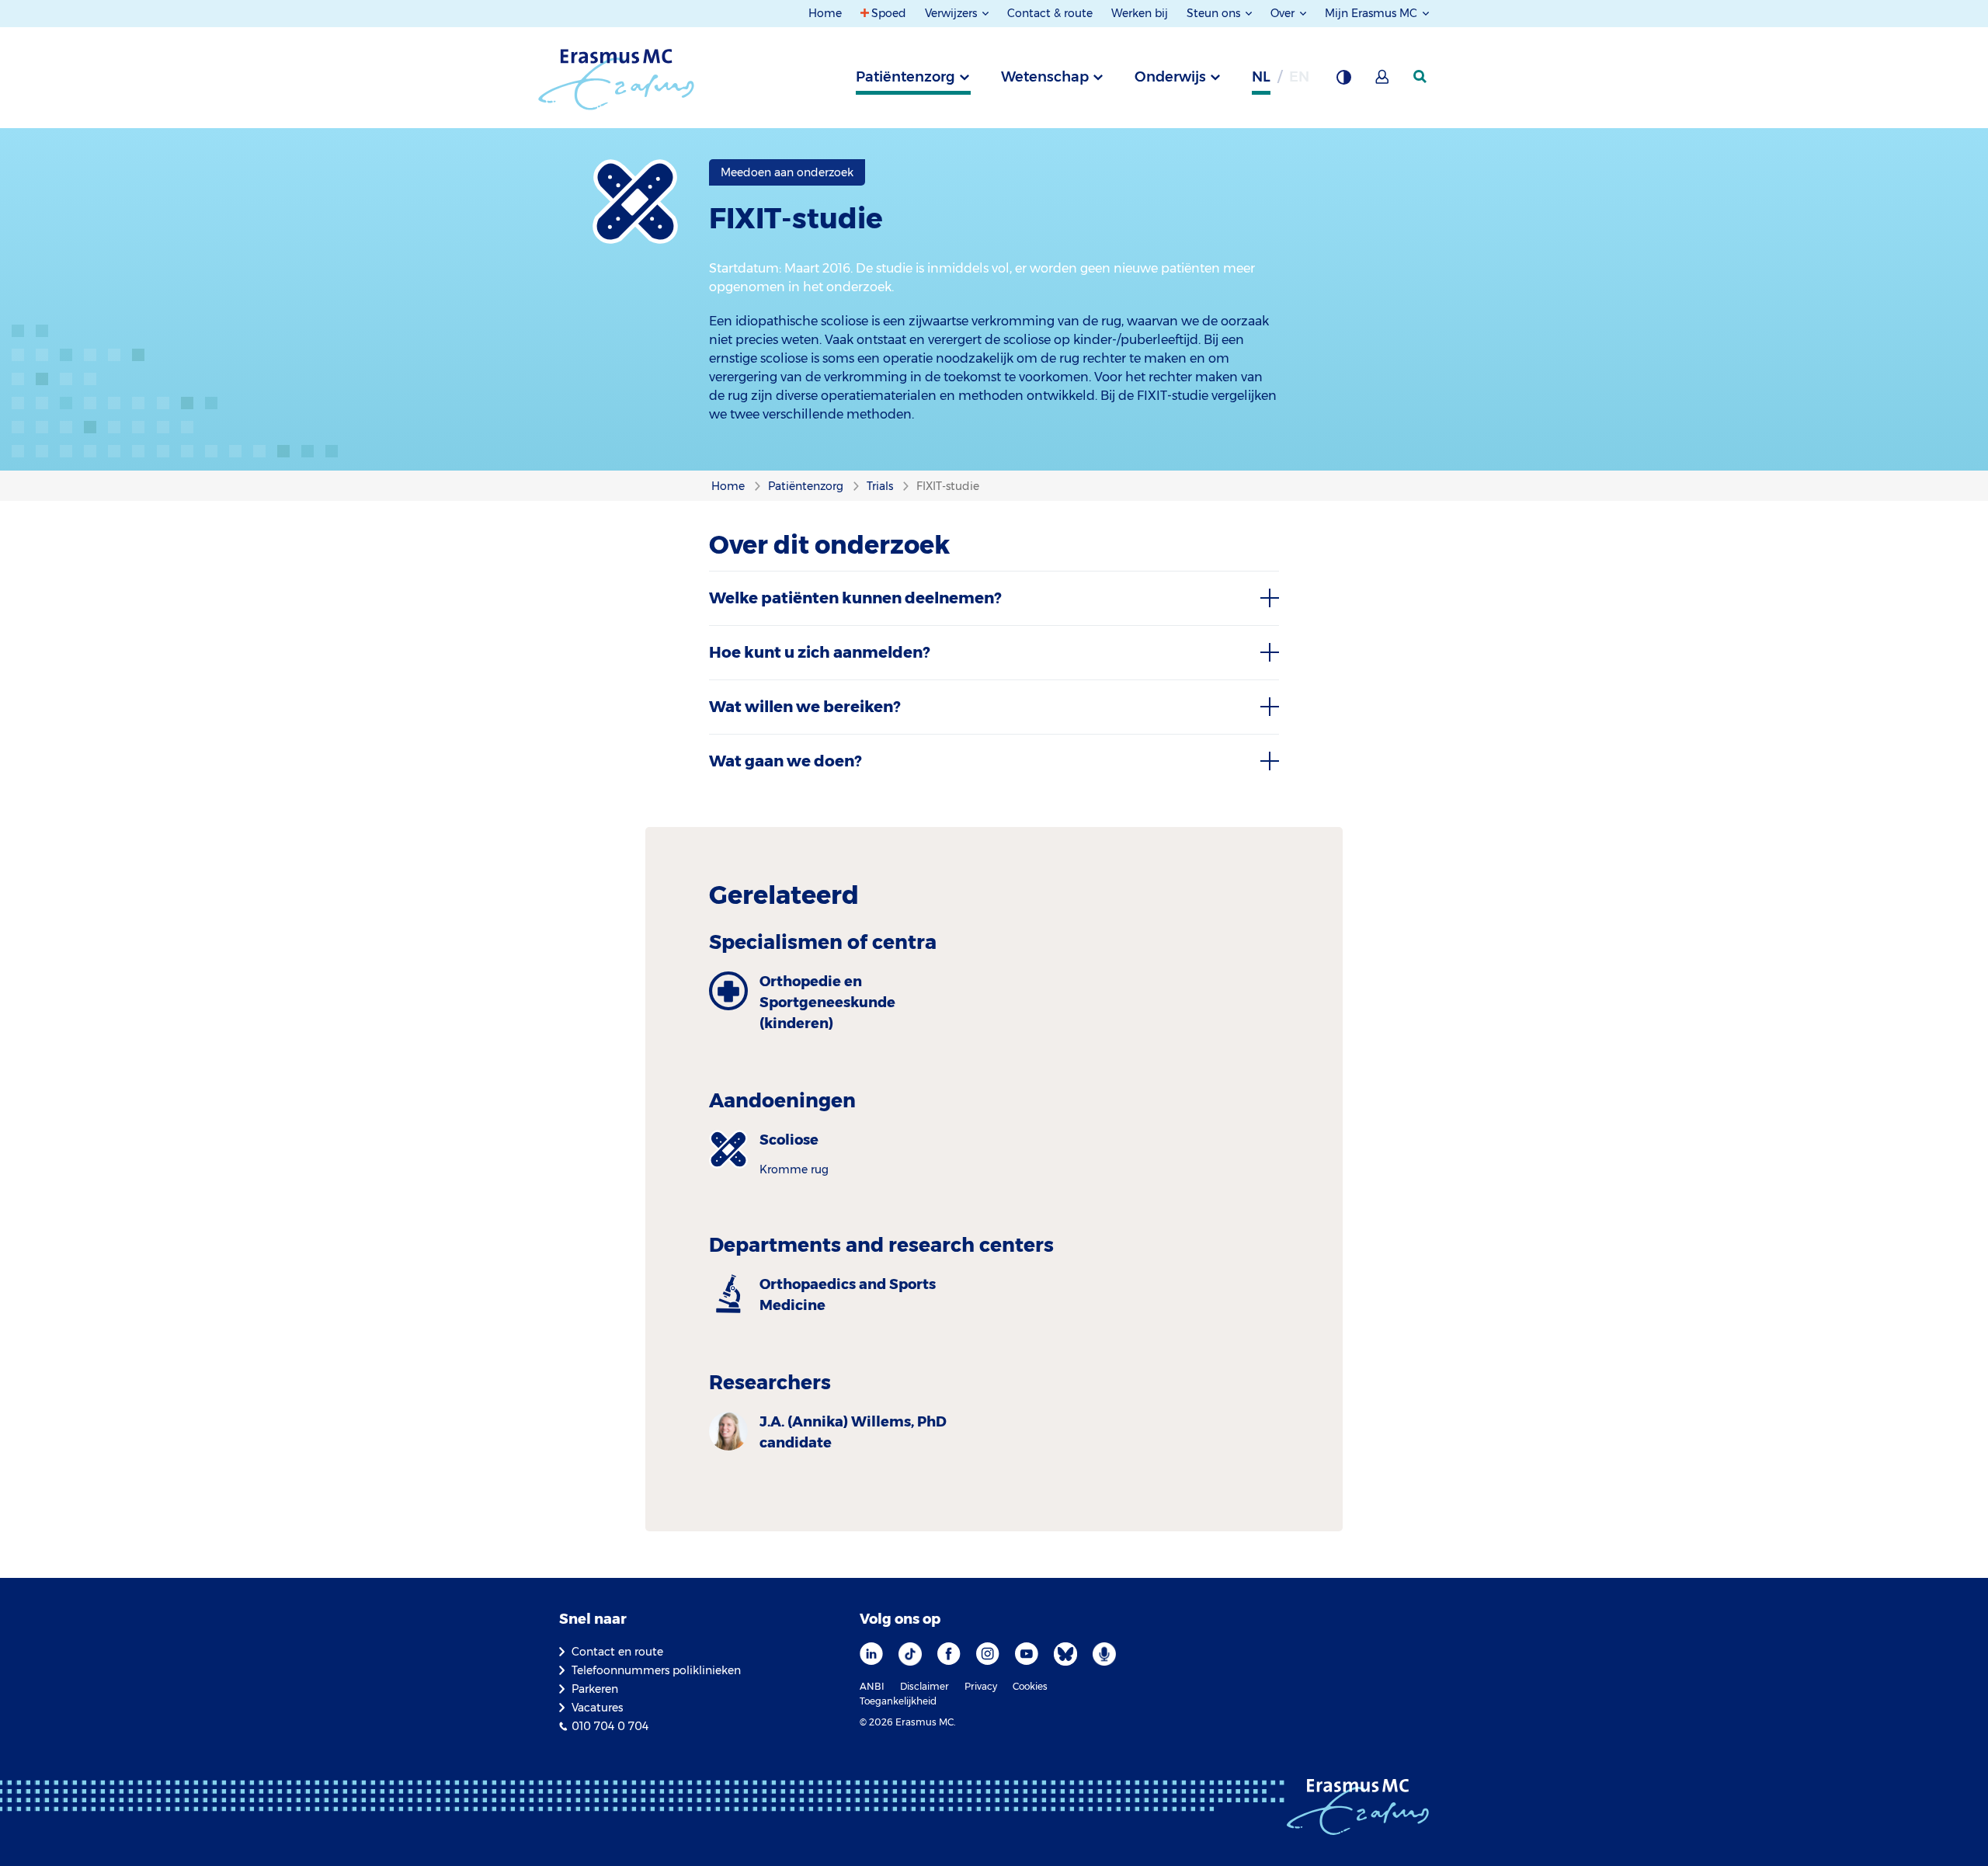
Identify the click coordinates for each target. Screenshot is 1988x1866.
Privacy (981, 1686)
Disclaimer (924, 1686)
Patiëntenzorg (905, 77)
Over (1284, 13)
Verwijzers (952, 13)
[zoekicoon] (1421, 77)
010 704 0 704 (610, 1726)
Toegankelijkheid (898, 1701)
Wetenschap (1045, 77)
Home (825, 13)
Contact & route (1050, 13)
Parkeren (595, 1689)
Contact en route (617, 1652)
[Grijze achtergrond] (1343, 82)
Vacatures (597, 1708)
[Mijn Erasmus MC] (1383, 82)
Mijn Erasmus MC (1373, 13)
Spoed (889, 13)
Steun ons (1215, 13)
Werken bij (1140, 13)
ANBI (872, 1686)
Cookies (1030, 1686)
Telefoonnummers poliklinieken (656, 1670)
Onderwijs (1170, 77)
